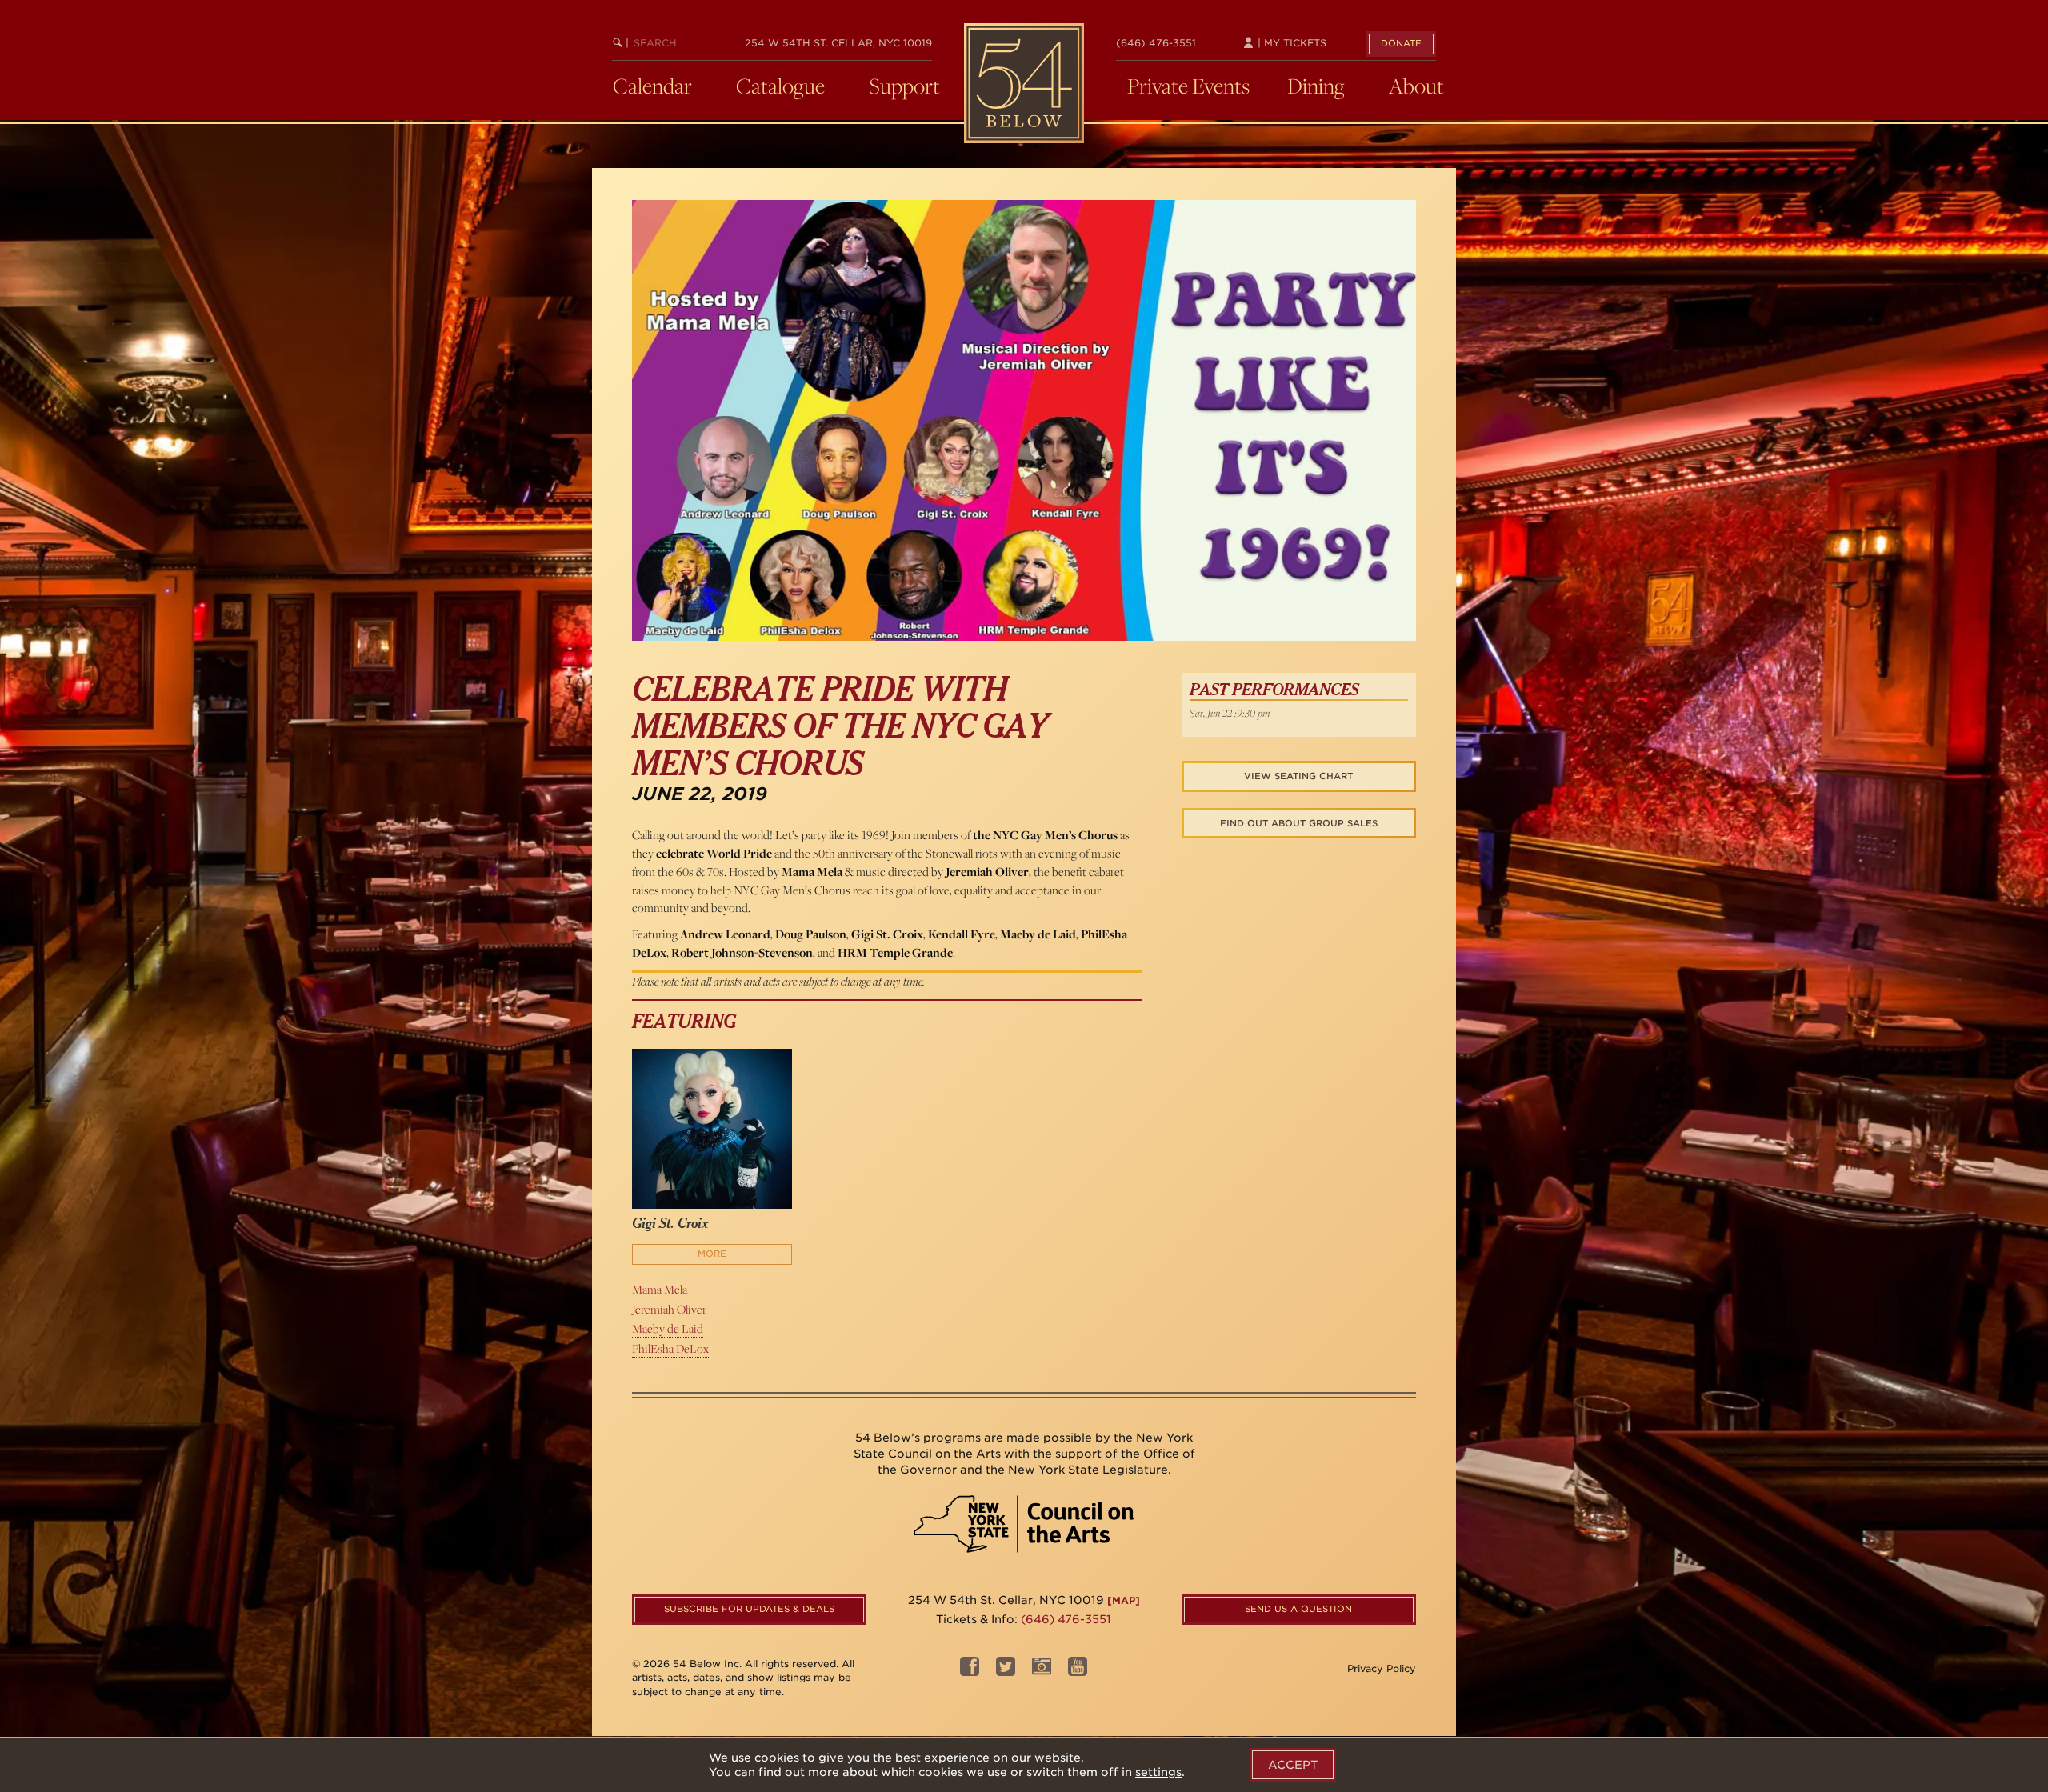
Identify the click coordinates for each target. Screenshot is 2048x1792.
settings (1158, 1772)
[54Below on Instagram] (1042, 1671)
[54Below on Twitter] (1006, 1671)
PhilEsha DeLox (670, 1348)
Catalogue (780, 86)
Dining (1316, 86)
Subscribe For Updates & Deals (749, 1609)
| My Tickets (1290, 43)
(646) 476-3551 (1156, 43)
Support (904, 86)
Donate (1401, 43)
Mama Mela (660, 1289)
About (1416, 86)
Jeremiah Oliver (669, 1309)
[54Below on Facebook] (970, 1671)
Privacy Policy (1382, 1668)
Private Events (1188, 86)
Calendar (652, 86)
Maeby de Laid (668, 1328)
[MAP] (1124, 1600)
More (712, 1254)
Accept (1293, 1765)
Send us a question (1298, 1609)
